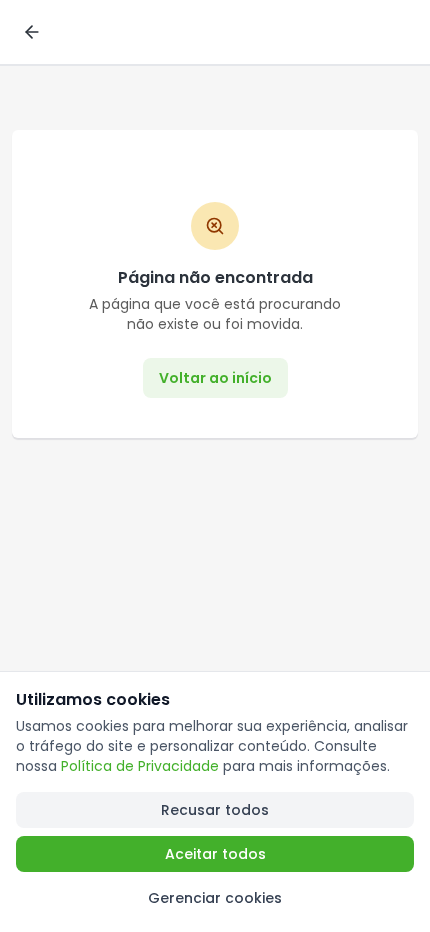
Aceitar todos (215, 854)
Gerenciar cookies (215, 898)
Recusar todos (215, 810)
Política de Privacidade (140, 766)
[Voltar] (32, 32)
